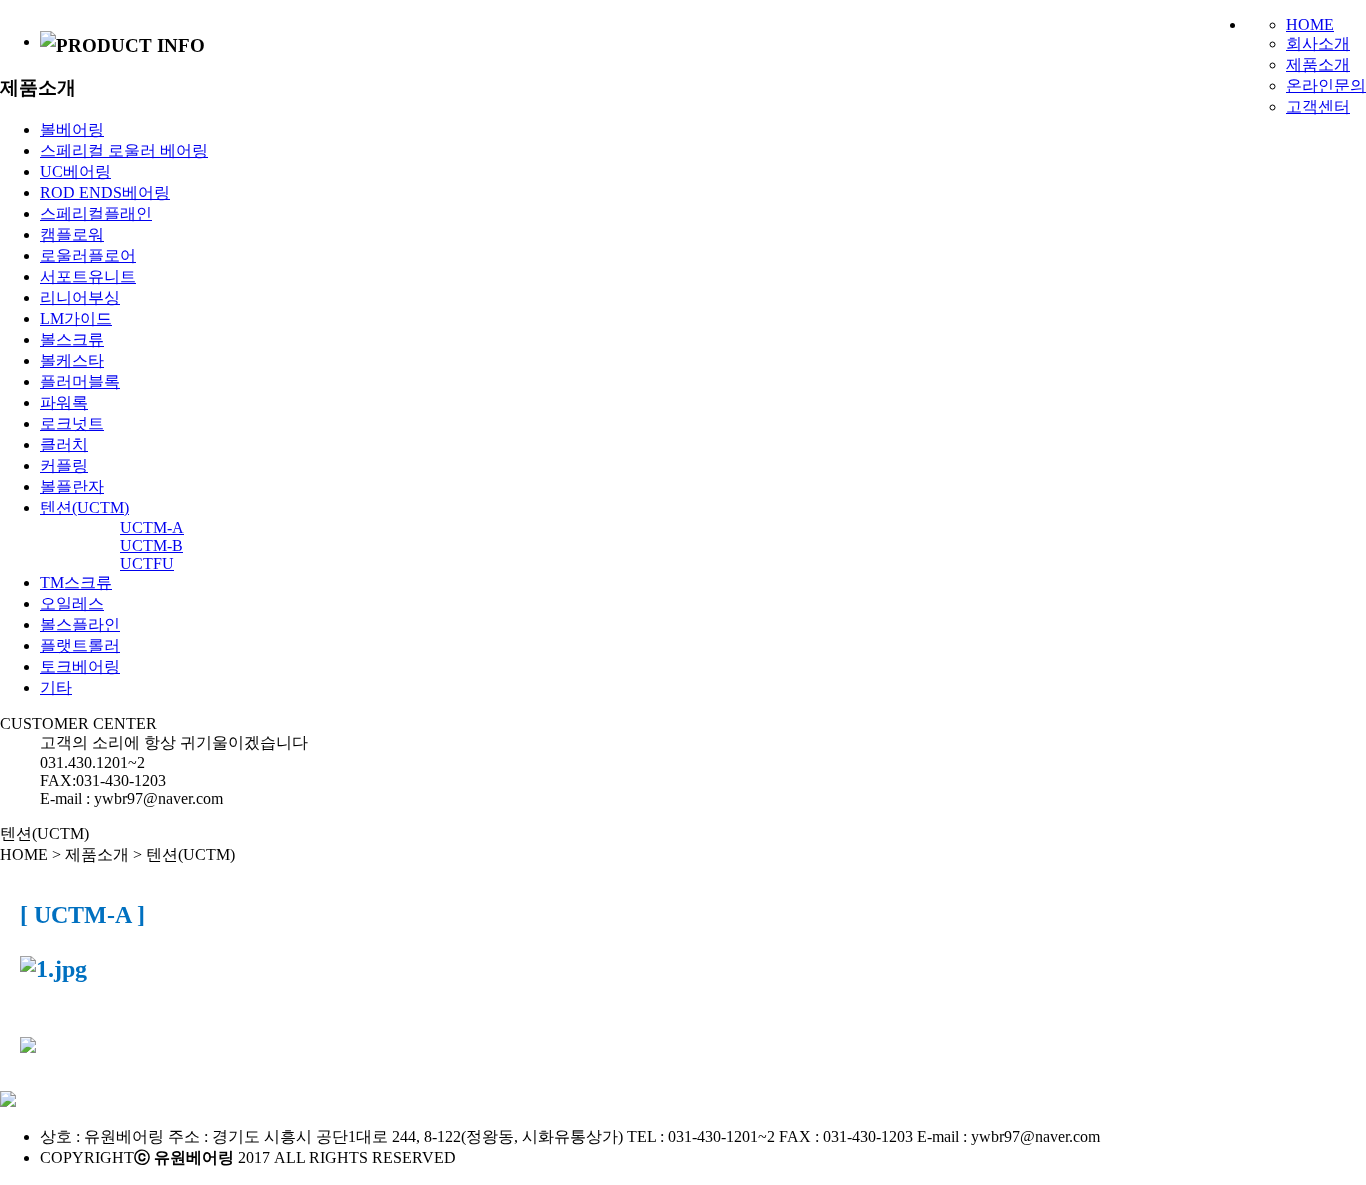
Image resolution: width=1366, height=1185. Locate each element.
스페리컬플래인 (96, 213)
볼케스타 (72, 360)
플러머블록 (80, 381)
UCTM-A (152, 527)
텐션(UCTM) (84, 507)
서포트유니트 (88, 276)
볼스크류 (72, 339)
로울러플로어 (88, 255)
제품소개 (1318, 64)
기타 (56, 687)
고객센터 (1318, 106)
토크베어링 (80, 666)
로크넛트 (72, 423)
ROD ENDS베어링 (105, 192)
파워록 (64, 402)
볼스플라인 (80, 624)
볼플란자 (72, 486)
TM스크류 (76, 582)
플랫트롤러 (80, 645)
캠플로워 (72, 234)
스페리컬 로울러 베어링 (124, 150)
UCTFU (147, 563)
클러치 (64, 444)
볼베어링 (72, 129)
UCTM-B (151, 545)
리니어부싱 (80, 297)
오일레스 (72, 603)
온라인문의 (1326, 85)
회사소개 (1318, 43)
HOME (1310, 24)
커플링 (64, 465)
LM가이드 (76, 318)
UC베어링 (75, 171)
